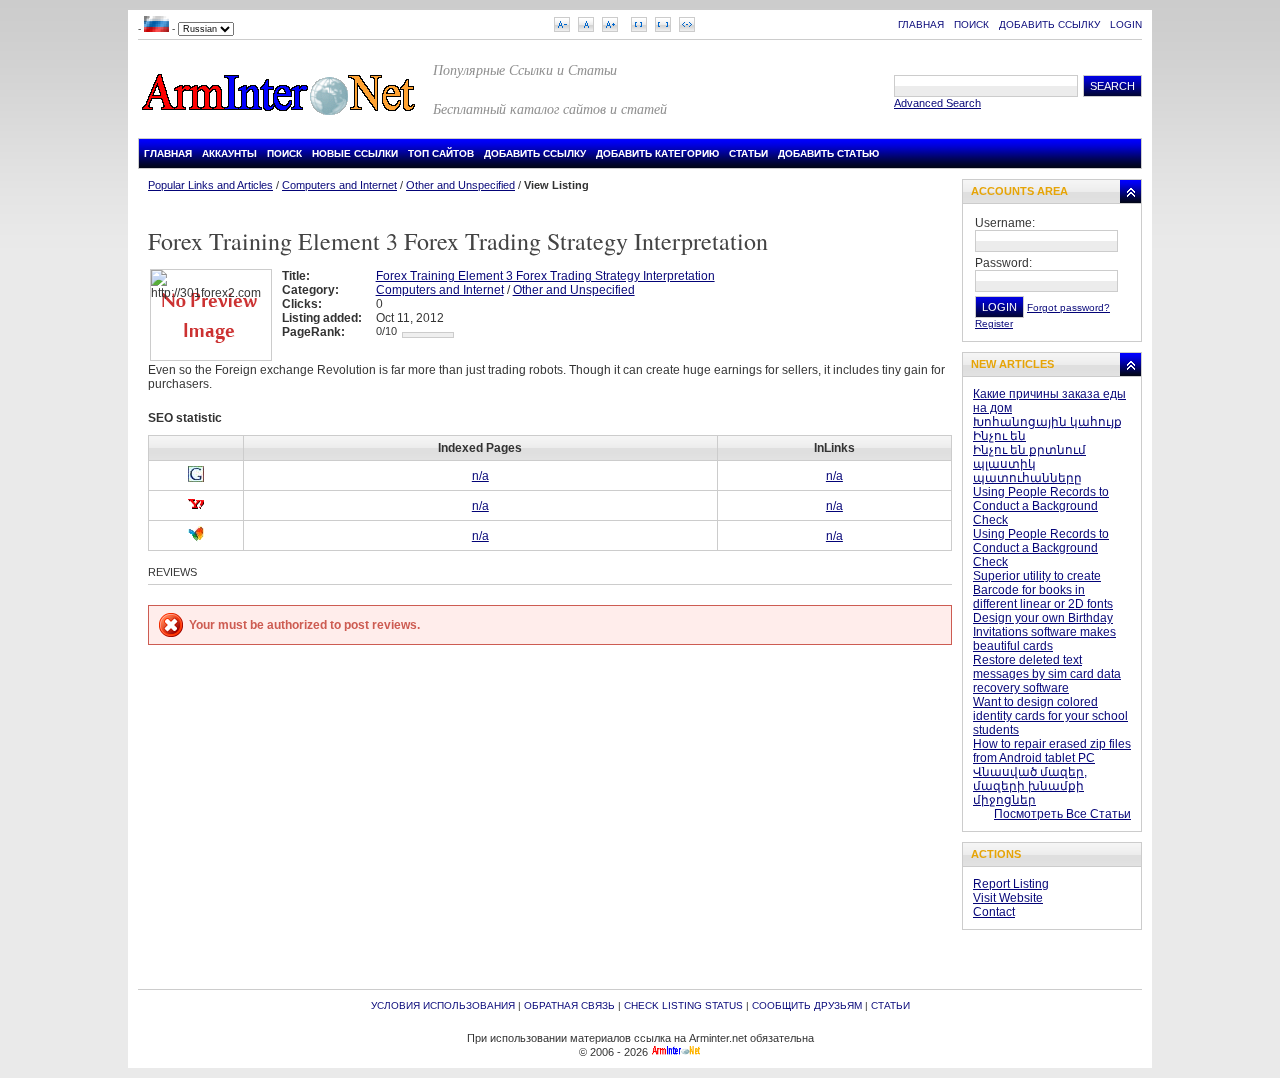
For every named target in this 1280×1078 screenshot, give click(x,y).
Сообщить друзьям (807, 1005)
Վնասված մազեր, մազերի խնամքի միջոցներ (1030, 786)
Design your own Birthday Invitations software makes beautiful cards (1044, 632)
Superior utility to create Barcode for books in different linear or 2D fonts (1043, 590)
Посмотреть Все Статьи (1062, 814)
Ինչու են (999, 436)
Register (994, 323)
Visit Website (1008, 898)
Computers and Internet (339, 185)
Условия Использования (443, 1005)
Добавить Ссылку (1049, 24)
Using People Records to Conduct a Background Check (1041, 506)
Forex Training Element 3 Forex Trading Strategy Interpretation (545, 276)
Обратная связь (569, 1005)
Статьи (748, 153)
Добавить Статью (828, 153)
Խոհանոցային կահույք (1047, 422)
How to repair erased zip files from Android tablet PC (1052, 751)
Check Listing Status (683, 1005)
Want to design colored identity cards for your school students (1050, 716)
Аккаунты (229, 153)
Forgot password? (1068, 307)
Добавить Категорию (657, 153)
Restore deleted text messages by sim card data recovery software (1047, 674)
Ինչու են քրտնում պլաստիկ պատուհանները (1029, 464)
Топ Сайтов (441, 153)
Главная (921, 24)
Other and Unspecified (460, 185)
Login (1126, 24)
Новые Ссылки (355, 153)
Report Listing (1011, 884)
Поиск (971, 24)
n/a (480, 476)
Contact (994, 912)
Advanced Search (937, 103)
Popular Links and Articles (210, 185)
